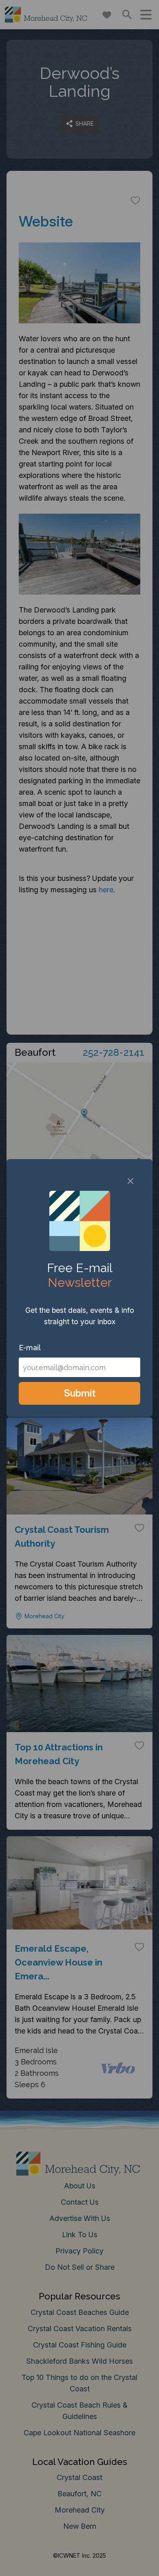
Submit (80, 1393)
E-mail (30, 1348)
